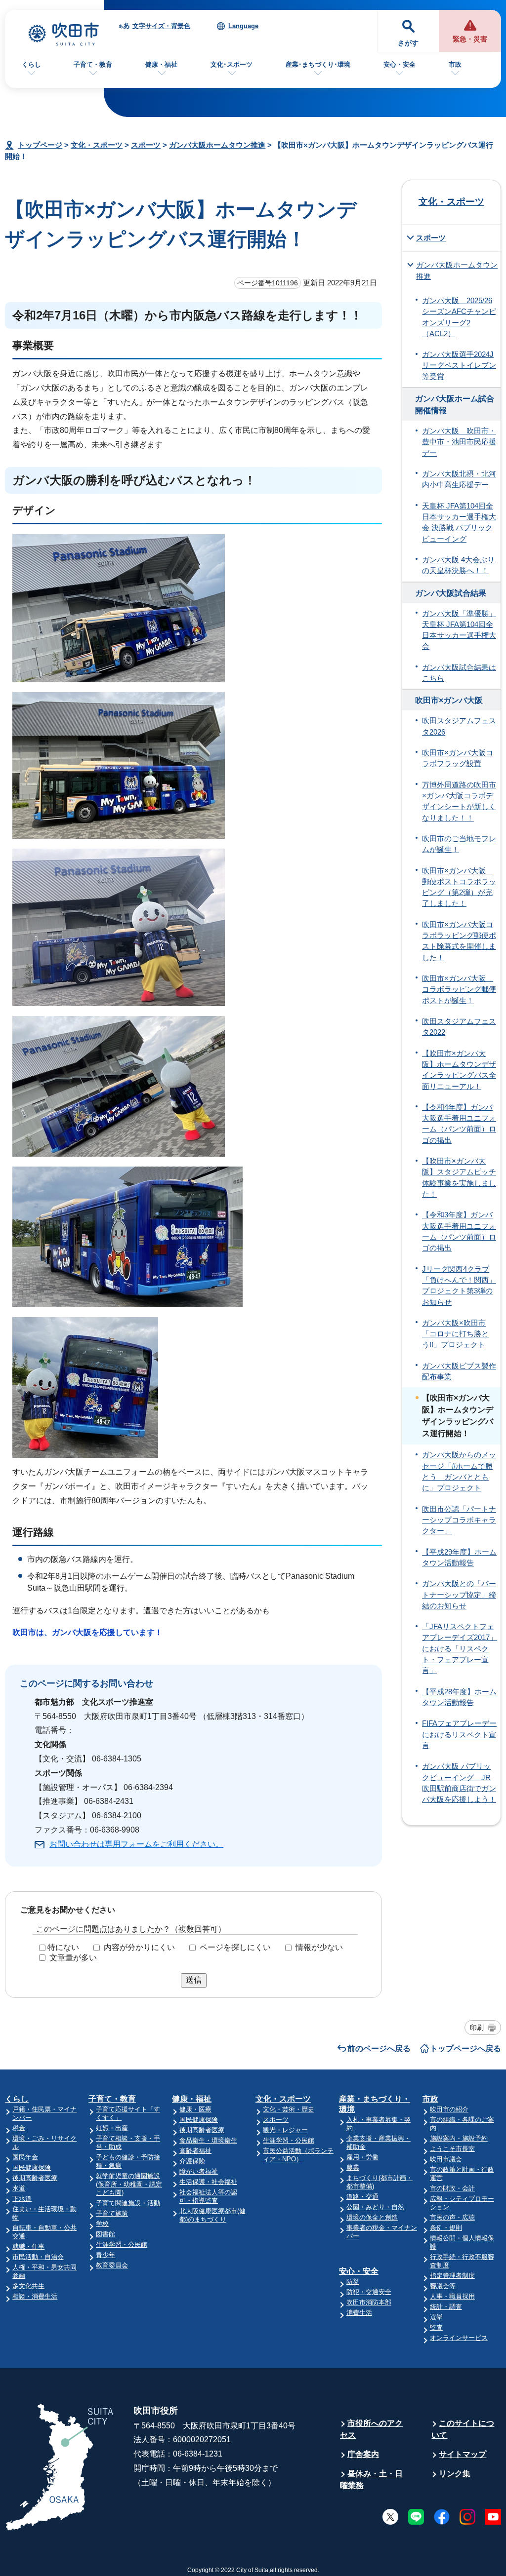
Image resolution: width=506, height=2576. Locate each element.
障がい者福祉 (199, 2171)
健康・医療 (195, 2109)
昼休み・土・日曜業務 (371, 2479)
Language (243, 26)
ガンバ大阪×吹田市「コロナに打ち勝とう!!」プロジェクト (455, 1334)
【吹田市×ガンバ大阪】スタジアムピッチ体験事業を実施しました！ (459, 1178)
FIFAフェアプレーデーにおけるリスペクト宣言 (459, 1735)
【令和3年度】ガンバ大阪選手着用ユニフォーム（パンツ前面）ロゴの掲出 (459, 1231)
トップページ (40, 145)
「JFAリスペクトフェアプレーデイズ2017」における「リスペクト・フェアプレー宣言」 (460, 1649)
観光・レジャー (285, 2130)
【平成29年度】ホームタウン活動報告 (459, 1558)
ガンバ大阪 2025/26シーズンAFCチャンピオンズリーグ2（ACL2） (459, 317)
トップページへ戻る (465, 2049)
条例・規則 (446, 2228)
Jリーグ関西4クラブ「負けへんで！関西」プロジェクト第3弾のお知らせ (459, 1286)
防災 (353, 2282)
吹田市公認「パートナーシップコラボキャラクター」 (459, 1520)
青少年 (105, 2255)
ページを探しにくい (235, 1947)
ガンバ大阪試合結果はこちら (459, 673)
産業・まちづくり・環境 (375, 2104)
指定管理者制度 (452, 2276)
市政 (455, 64)
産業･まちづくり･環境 (318, 64)
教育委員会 (112, 2265)
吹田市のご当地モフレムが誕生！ (459, 844)
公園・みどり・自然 (375, 2207)
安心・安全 (400, 64)
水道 (19, 2188)
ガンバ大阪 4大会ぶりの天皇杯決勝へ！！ (458, 565)
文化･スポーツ (232, 64)
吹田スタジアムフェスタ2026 (459, 726)
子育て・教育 (93, 64)
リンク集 (455, 2474)
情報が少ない (319, 1947)
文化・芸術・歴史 (289, 2109)
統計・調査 (446, 2307)
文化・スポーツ (97, 145)
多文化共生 (28, 2286)
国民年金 (25, 2157)
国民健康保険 (32, 2167)
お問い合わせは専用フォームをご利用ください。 (136, 1844)
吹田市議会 (446, 2159)
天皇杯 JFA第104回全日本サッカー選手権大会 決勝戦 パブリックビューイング (459, 523)
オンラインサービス (459, 2338)
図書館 (105, 2234)
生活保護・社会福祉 (208, 2182)
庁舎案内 (363, 2454)
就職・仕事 (28, 2246)
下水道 (22, 2199)
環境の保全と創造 (372, 2217)
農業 (353, 2167)
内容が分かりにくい (139, 1947)
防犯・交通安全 (369, 2292)
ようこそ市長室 (452, 2149)
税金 (19, 2128)
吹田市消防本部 (369, 2302)
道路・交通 (362, 2197)
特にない (63, 1947)
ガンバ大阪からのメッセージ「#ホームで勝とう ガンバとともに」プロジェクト (459, 1471)
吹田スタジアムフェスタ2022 (459, 1027)
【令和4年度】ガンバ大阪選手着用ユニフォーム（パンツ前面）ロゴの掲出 (459, 1124)
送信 (194, 1980)
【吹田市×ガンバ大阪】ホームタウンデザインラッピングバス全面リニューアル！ (459, 1070)
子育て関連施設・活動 (128, 2203)
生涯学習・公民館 (122, 2244)
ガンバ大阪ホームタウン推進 (217, 145)
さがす (408, 43)
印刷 (477, 2028)
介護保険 (192, 2161)
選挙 (436, 2317)
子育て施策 (112, 2213)
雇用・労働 (362, 2157)
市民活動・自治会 (38, 2257)
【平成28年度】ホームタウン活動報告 (459, 1697)
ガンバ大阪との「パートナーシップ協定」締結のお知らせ (459, 1595)
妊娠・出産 (112, 2128)
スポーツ (146, 145)
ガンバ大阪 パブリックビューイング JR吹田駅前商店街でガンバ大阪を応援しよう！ (459, 1783)
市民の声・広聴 (452, 2217)
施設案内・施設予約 (459, 2138)
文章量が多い (73, 1958)
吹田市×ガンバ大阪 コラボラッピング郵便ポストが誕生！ (459, 990)
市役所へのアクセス (371, 2429)
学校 (102, 2224)
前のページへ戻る (379, 2049)
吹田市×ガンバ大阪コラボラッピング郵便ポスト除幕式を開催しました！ (459, 941)
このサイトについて (463, 2429)
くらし (31, 64)
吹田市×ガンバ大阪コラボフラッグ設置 (458, 758)
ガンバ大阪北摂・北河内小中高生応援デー (459, 479)
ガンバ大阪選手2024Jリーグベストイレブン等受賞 (459, 366)
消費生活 (359, 2313)
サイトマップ (463, 2454)
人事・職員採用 (452, 2296)
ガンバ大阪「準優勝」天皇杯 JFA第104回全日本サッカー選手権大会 (459, 630)
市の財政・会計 (452, 2188)
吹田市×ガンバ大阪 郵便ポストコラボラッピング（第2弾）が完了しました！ (459, 887)
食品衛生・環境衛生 (208, 2140)
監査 (436, 2327)
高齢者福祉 (195, 2151)
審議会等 (443, 2286)
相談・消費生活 (35, 2296)
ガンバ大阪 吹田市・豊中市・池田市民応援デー (459, 442)
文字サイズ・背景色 (161, 26)
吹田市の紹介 (449, 2109)
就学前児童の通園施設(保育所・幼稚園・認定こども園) (129, 2184)
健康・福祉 (161, 64)
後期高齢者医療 (35, 2178)
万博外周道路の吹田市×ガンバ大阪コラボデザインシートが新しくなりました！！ (459, 801)
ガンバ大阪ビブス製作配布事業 (459, 1371)
